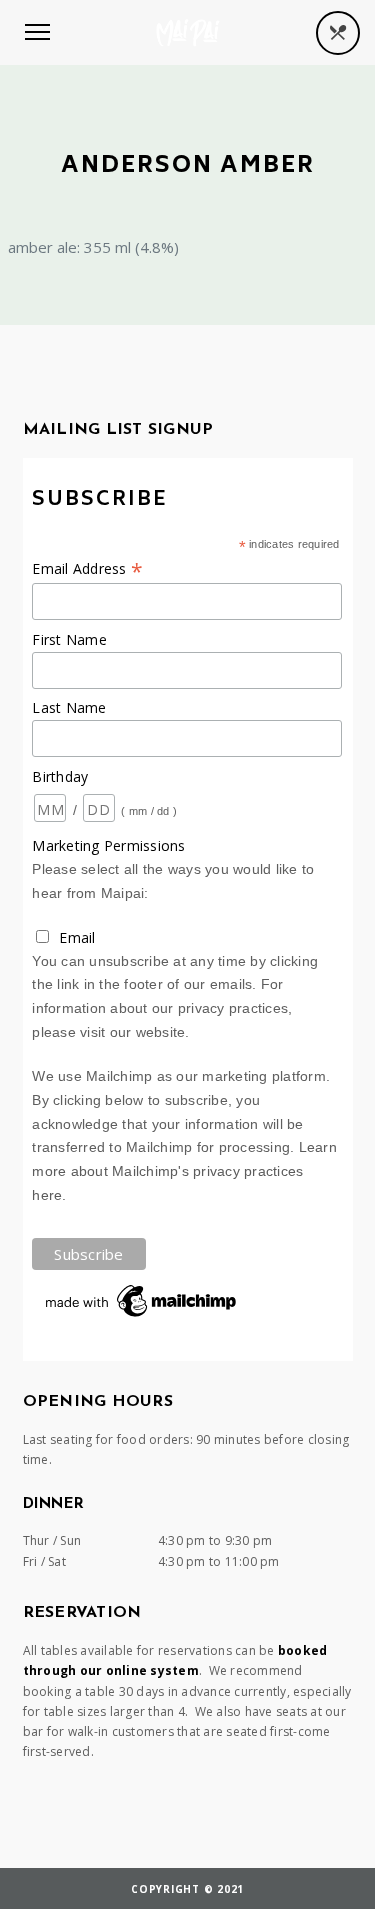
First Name (69, 639)
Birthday (60, 776)
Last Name (69, 707)
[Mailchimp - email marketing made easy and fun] (142, 1317)
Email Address (87, 568)
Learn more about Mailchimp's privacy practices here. (184, 1170)
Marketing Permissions (108, 845)
